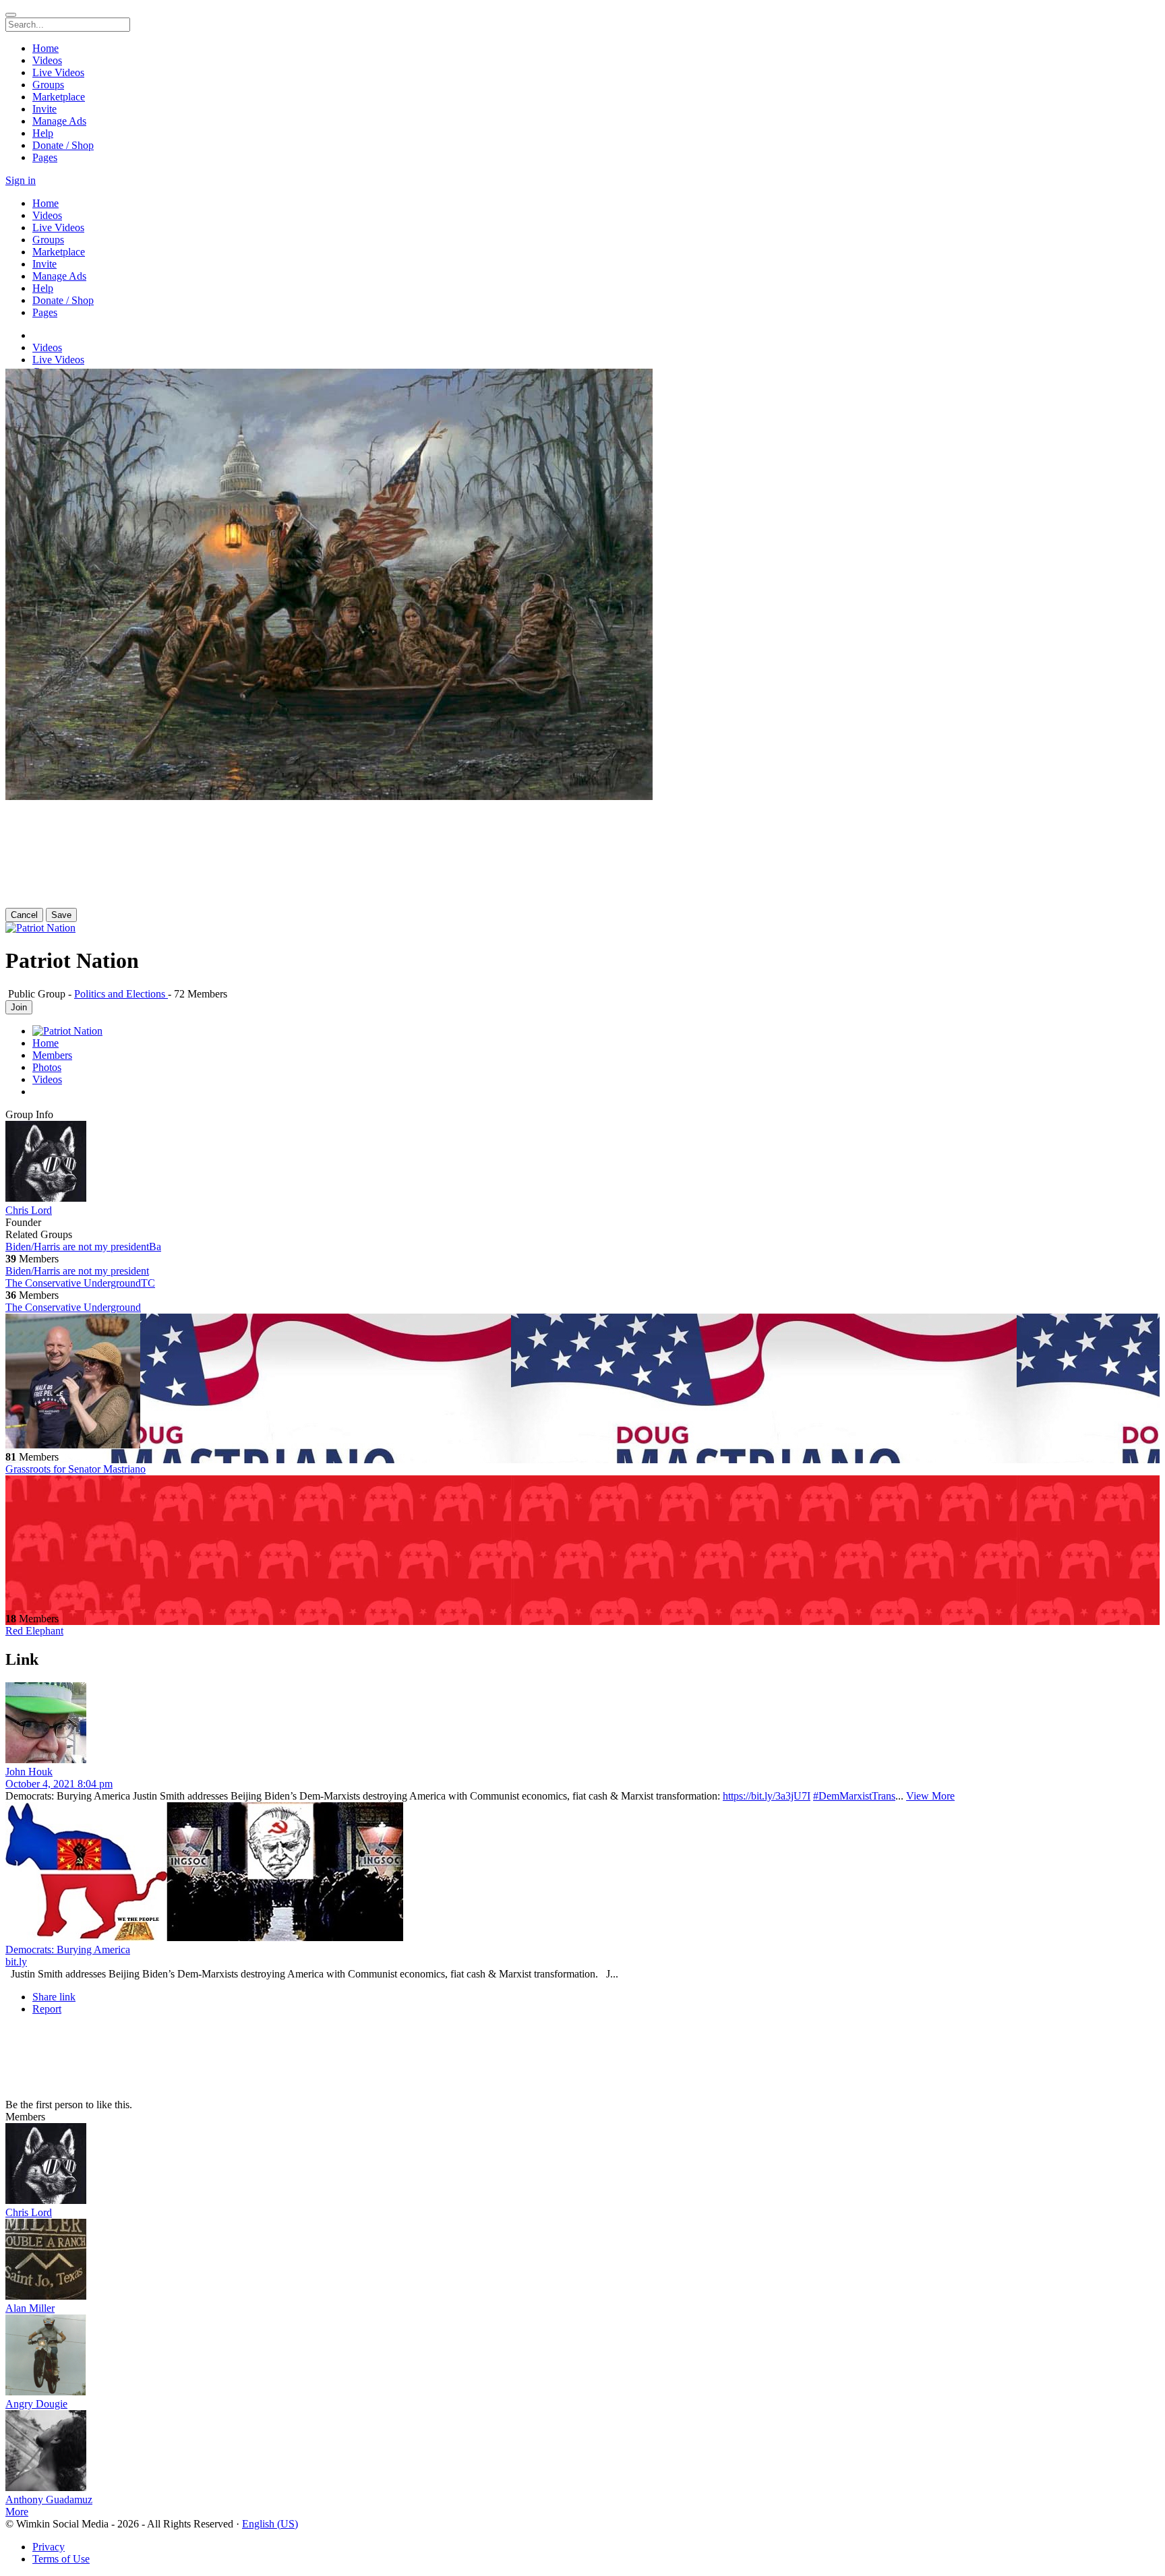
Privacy (49, 2547)
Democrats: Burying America (68, 1950)
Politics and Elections (121, 994)
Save (61, 915)
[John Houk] (582, 1724)
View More (930, 1796)
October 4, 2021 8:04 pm (59, 1784)
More (17, 2512)
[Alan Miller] (582, 2261)
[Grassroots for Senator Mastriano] (582, 1382)
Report (47, 2009)
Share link (54, 1997)
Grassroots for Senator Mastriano (76, 1469)
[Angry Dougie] (582, 2356)
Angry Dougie (36, 2404)
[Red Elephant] (582, 1544)
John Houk (29, 1772)
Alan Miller (30, 2308)
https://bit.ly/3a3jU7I (767, 1796)
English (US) (270, 2524)
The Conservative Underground (73, 1307)
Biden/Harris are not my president (77, 1271)
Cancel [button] (24, 915)
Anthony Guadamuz (49, 2500)
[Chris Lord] (582, 1163)
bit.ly (16, 1962)
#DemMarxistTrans (854, 1796)
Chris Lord (29, 1210)
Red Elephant (34, 1631)
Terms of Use (61, 2559)
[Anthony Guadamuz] (582, 2452)
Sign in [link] (21, 180)
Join (19, 1007)
